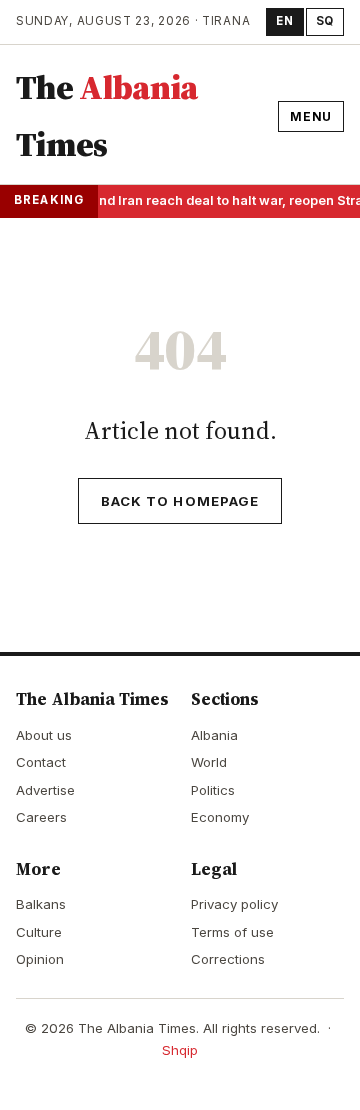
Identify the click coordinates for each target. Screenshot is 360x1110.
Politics (213, 790)
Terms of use (232, 932)
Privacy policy (234, 904)
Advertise (45, 790)
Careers (41, 817)
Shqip (180, 1050)
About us (44, 735)
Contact (41, 762)
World (209, 762)
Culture (39, 932)
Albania (214, 735)
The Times (107, 116)
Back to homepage (180, 501)
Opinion (40, 959)
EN (284, 21)
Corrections (228, 959)
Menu (311, 116)
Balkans (41, 904)
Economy (220, 817)
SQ (325, 21)
